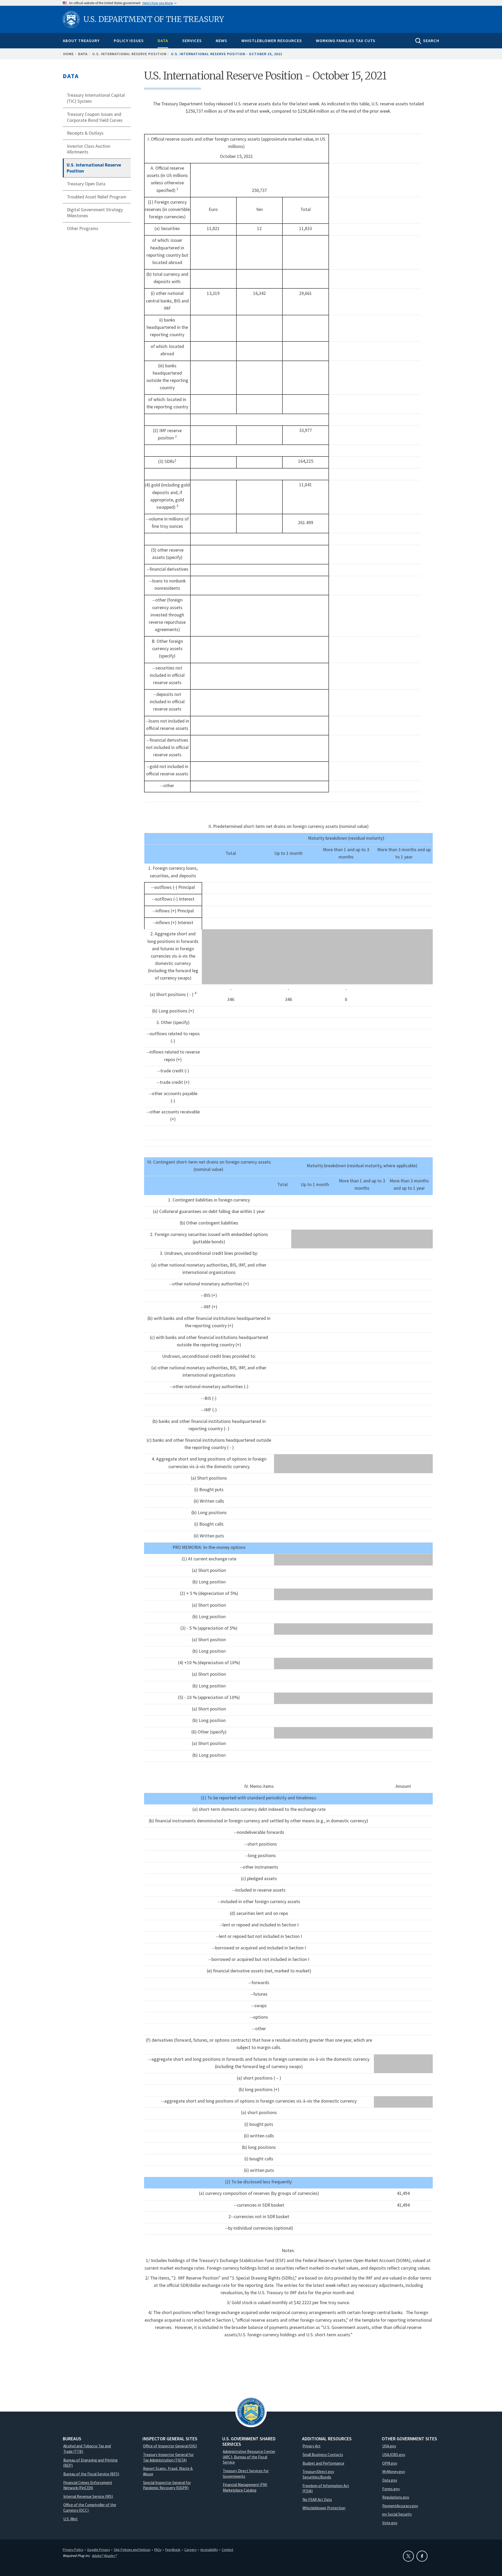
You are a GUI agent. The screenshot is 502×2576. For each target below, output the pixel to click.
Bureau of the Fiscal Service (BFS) (91, 2474)
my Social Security (397, 2514)
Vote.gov (390, 2523)
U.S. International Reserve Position (129, 54)
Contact (227, 2550)
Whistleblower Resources (272, 41)
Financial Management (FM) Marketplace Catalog (245, 2487)
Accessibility (209, 2550)
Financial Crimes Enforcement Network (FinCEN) (88, 2485)
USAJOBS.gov (394, 2455)
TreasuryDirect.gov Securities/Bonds (318, 2474)
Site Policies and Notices (132, 2550)
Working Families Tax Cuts (346, 41)
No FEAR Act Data (317, 2500)
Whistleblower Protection (324, 2508)
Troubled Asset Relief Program (97, 197)
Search (431, 41)
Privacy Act (312, 2446)
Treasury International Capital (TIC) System (96, 98)
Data (163, 41)
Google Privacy (98, 2550)
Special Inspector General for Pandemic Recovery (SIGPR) (167, 2485)
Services (192, 41)
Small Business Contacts (323, 2455)
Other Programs (83, 228)
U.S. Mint (70, 2519)
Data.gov (390, 2480)
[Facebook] (422, 2556)
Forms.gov (391, 2489)
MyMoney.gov (394, 2472)
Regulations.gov (396, 2497)
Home (69, 54)
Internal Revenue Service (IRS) (88, 2496)
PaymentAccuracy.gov (400, 2506)
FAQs (158, 2550)
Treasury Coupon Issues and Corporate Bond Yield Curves (95, 117)
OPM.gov (390, 2463)
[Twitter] (408, 2556)
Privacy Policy (73, 2550)
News (221, 41)
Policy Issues (129, 41)
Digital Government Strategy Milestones (95, 213)
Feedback (173, 2550)
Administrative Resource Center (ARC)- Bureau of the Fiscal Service (249, 2457)
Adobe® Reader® (104, 2556)
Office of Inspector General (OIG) (170, 2446)
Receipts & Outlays (85, 133)
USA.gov (389, 2446)
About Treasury (81, 41)
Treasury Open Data (86, 184)
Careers (190, 2550)
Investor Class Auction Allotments (89, 149)
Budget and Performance (323, 2463)
